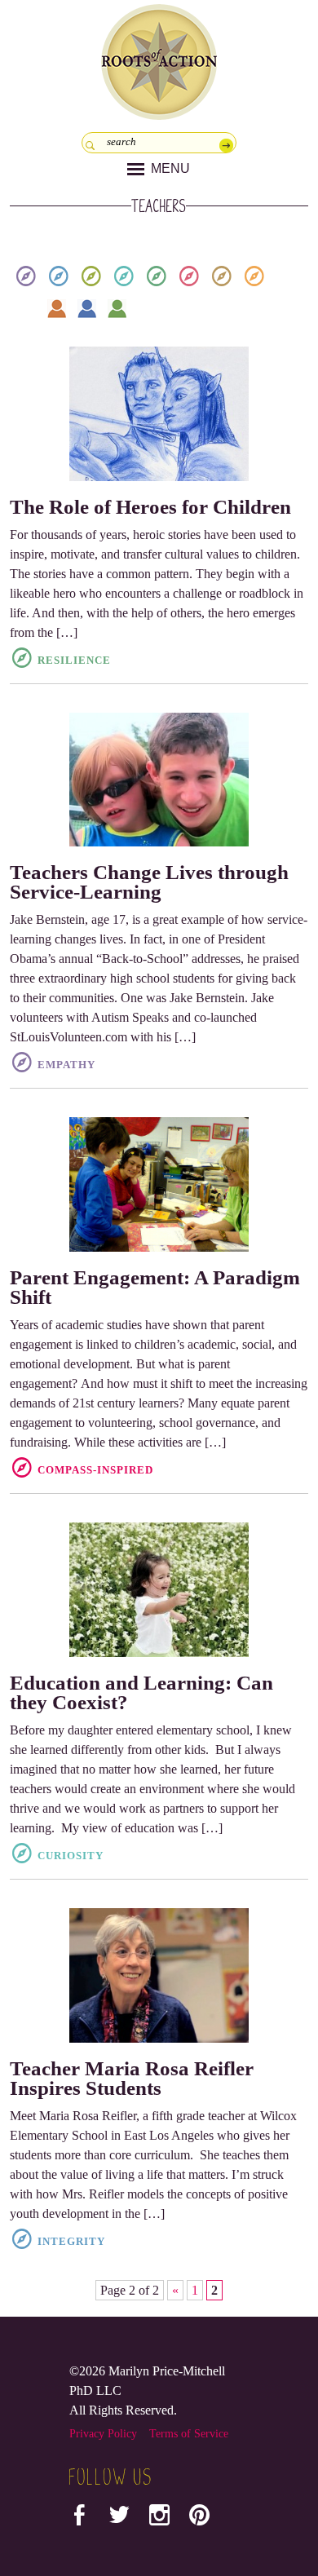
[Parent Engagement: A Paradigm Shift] (159, 1184)
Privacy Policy (103, 2434)
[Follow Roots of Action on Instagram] (159, 2519)
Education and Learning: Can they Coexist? (141, 1692)
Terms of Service (189, 2434)
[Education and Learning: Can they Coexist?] (159, 1590)
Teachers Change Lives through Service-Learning (149, 882)
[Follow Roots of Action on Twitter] (119, 2519)
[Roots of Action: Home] (159, 58)
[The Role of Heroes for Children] (159, 414)
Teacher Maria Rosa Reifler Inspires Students (132, 2078)
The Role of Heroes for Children (150, 507)
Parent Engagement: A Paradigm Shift (155, 1287)
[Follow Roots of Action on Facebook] (79, 2519)
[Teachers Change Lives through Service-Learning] (159, 780)
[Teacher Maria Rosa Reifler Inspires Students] (159, 1975)
